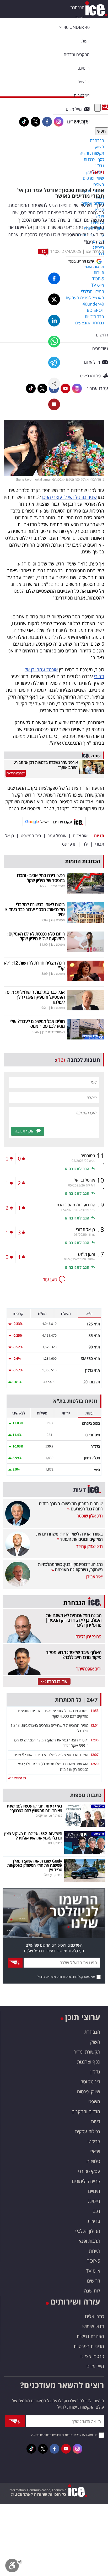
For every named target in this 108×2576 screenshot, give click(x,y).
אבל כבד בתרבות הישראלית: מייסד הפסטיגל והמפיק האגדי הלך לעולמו (35, 997)
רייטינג (94, 2201)
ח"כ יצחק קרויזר (90, 1546)
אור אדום (80, 836)
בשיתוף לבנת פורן (53, 1032)
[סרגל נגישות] (14, 2567)
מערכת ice (95, 251)
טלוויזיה (93, 2161)
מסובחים (88, 1156)
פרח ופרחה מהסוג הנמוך (74, 1205)
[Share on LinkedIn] (54, 321)
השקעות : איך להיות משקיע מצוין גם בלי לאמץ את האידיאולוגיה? (33, 1836)
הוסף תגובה (25, 1131)
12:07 (94, 1755)
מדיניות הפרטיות (89, 2346)
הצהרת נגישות (90, 2336)
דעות (85, 41)
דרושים (94, 2281)
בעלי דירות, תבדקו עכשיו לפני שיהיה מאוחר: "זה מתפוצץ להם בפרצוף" (34, 1808)
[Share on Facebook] (54, 278)
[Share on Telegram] (54, 363)
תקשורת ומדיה (87, 2052)
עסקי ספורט (89, 2171)
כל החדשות (18, 1778)
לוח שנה (92, 2291)
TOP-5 (93, 2261)
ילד (86, 844)
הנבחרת (77, 7)
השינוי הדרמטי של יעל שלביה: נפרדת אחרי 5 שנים (51, 1755)
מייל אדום (95, 2366)
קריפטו (94, 2141)
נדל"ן (95, 2072)
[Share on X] (54, 299)
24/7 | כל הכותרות (76, 1700)
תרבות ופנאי (89, 2241)
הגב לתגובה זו (77, 1169)
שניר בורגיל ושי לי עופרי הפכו (69, 497)
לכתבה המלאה (16, 773)
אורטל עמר (57, 836)
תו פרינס (69, 844)
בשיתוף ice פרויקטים (49, 1815)
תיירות (94, 2251)
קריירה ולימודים (86, 2181)
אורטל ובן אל (85, 1180)
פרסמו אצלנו (92, 2356)
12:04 (94, 1725)
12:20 (94, 1764)
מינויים (94, 2191)
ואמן (87, 1254)
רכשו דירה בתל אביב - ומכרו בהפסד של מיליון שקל (41, 878)
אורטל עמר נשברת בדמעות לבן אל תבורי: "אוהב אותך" (46, 765)
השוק (80, 18)
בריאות (94, 2221)
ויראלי (97, 172)
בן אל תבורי (86, 1229)
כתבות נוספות (86, 1795)
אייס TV (93, 2271)
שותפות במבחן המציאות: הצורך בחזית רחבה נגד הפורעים (71, 1506)
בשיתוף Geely (53, 1875)
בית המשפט (31, 836)
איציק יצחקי (57, 886)
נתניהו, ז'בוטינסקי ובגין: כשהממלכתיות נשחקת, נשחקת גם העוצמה (70, 1567)
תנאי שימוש (93, 2326)
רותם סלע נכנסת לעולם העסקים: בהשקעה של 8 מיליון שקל (36, 936)
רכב (97, 2211)
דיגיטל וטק (90, 2082)
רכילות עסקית (88, 2131)
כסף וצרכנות (89, 2062)
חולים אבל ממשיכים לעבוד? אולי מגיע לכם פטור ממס (37, 1024)
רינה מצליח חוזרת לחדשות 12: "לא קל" (34, 965)
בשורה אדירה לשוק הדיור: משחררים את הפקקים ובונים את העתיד (69, 1537)
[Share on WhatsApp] (54, 342)
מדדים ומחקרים (86, 2111)
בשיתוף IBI (55, 1843)
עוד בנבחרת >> (54, 1681)
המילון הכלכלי (87, 2231)
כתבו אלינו (94, 2316)
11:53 (94, 1711)
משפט (94, 2101)
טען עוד (50, 1279)
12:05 (94, 1740)
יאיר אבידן (94, 1577)
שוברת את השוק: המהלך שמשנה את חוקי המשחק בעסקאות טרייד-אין (35, 1865)
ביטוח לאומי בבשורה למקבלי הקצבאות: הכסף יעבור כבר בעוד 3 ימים (35, 909)
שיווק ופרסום (89, 2092)
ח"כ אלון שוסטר (90, 1516)
